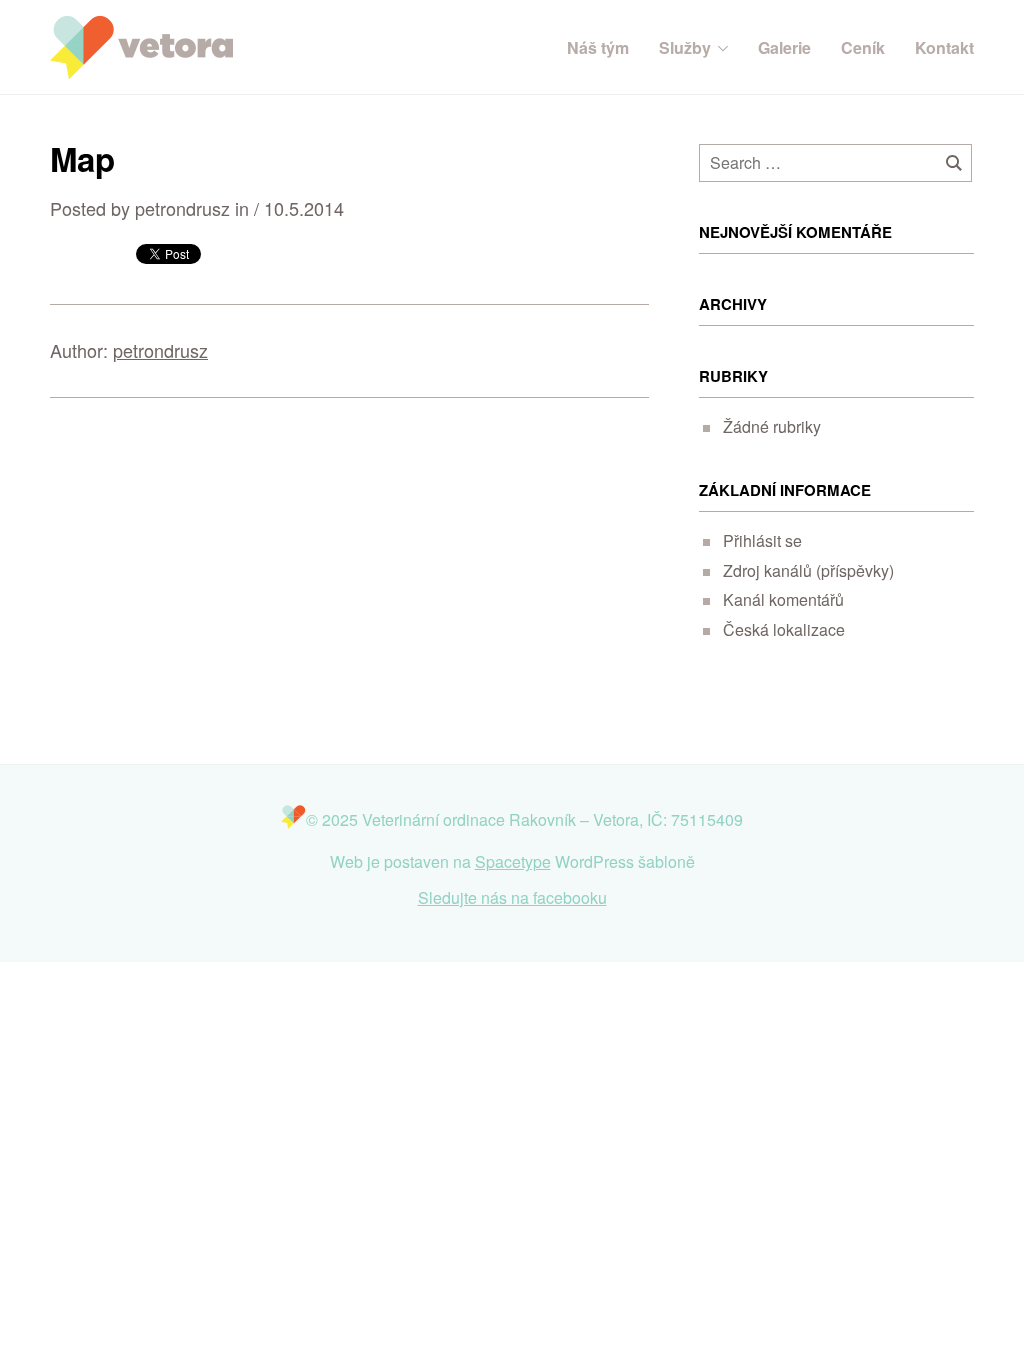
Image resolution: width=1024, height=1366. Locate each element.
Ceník (863, 48)
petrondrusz (160, 350)
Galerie (784, 48)
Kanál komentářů (783, 599)
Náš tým (598, 48)
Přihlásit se (762, 540)
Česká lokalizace (784, 629)
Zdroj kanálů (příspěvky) (808, 570)
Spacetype (513, 861)
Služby (685, 48)
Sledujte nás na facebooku (512, 897)
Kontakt (944, 48)
